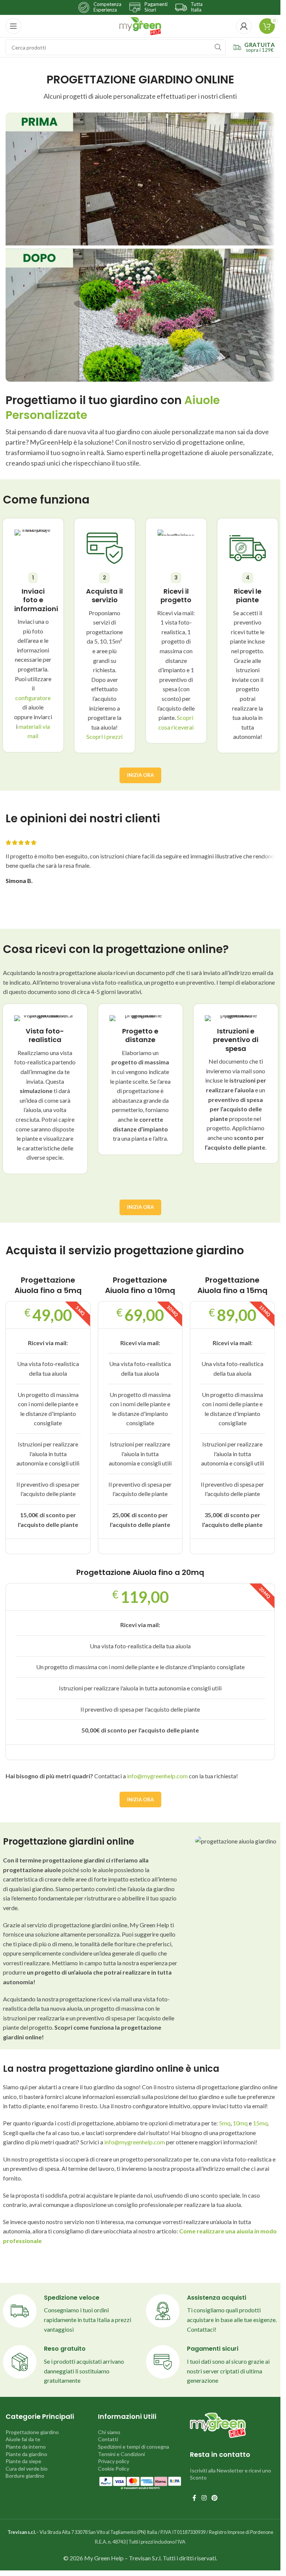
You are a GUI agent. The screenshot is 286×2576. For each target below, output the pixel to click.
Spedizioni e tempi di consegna (134, 2447)
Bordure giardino (25, 2476)
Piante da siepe (23, 2461)
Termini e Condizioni (121, 2454)
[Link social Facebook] (194, 2498)
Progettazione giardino (32, 2432)
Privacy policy (114, 2461)
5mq (225, 2123)
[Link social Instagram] (204, 2498)
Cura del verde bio (27, 2469)
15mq (260, 2123)
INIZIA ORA (140, 775)
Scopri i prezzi (104, 736)
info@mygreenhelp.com (157, 1776)
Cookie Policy (114, 2469)
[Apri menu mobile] (13, 26)
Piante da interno (26, 2447)
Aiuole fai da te (23, 2439)
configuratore (33, 698)
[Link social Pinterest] (215, 2498)
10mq (240, 2123)
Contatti (108, 2439)
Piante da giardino (26, 2454)
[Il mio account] (244, 26)
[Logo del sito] (140, 25)
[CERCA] (218, 47)
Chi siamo (109, 2432)
